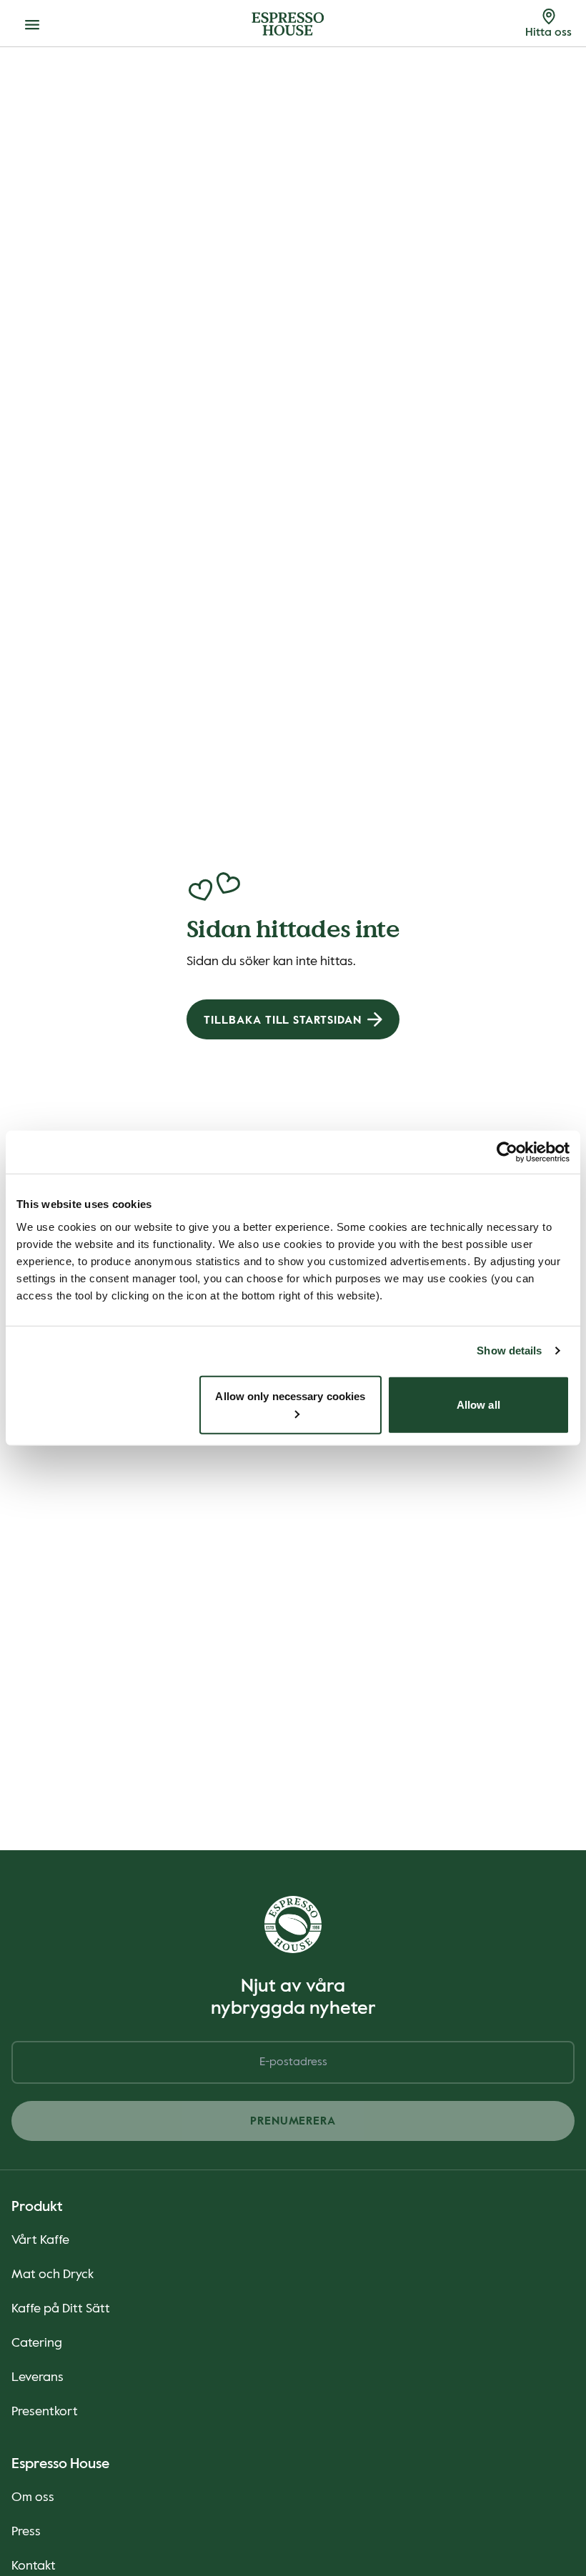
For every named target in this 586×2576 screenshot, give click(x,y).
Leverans (38, 2377)
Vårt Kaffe (40, 2240)
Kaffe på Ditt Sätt (61, 2309)
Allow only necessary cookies (290, 1396)
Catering (37, 2343)
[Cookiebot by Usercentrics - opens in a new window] (507, 1152)
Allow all (478, 1404)
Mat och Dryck (53, 2275)
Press (26, 2532)
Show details (509, 1351)
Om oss (33, 2497)
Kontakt (34, 2566)
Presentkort (45, 2412)
